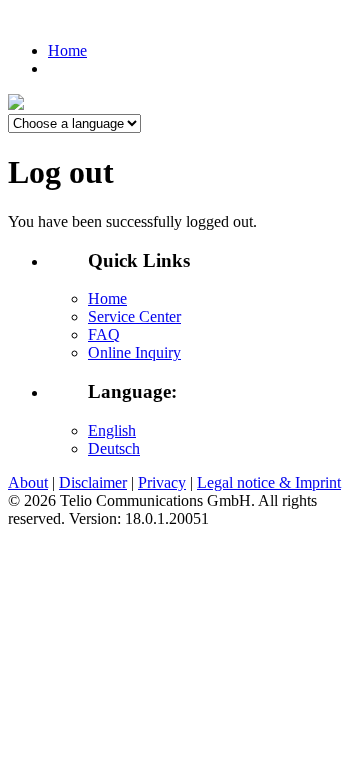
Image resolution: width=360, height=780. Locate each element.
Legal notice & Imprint (269, 482)
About (28, 482)
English (112, 430)
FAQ (104, 334)
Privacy (162, 482)
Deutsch (114, 448)
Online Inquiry (134, 352)
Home (67, 50)
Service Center (134, 316)
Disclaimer (93, 482)
